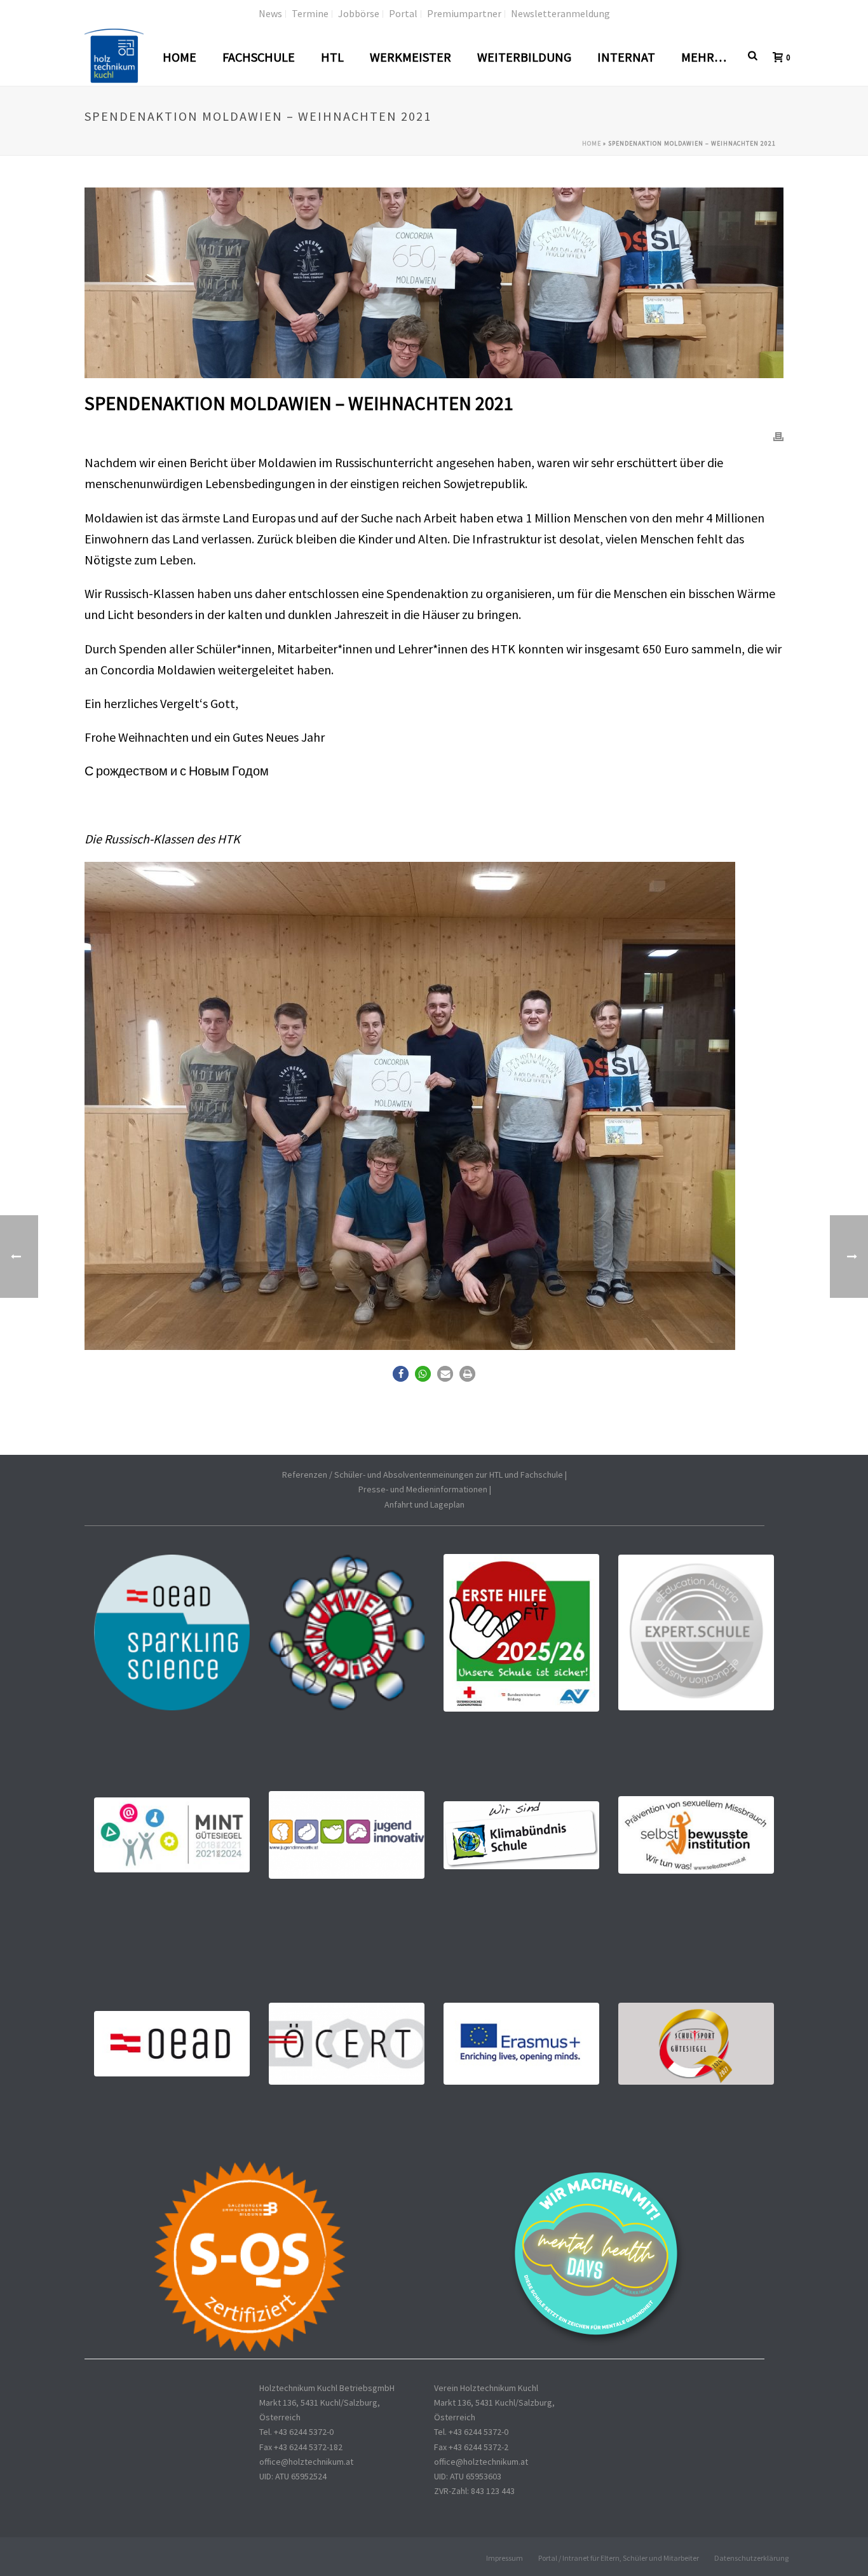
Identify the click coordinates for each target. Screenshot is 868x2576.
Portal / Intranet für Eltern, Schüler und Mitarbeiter (619, 2558)
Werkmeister (410, 57)
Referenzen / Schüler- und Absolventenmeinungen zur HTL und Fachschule (423, 1475)
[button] (401, 1374)
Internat (626, 57)
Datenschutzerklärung (751, 2558)
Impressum (505, 2558)
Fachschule (259, 57)
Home (180, 57)
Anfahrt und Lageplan (424, 1504)
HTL (332, 57)
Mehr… (704, 57)
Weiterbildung (524, 57)
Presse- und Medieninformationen (423, 1489)
